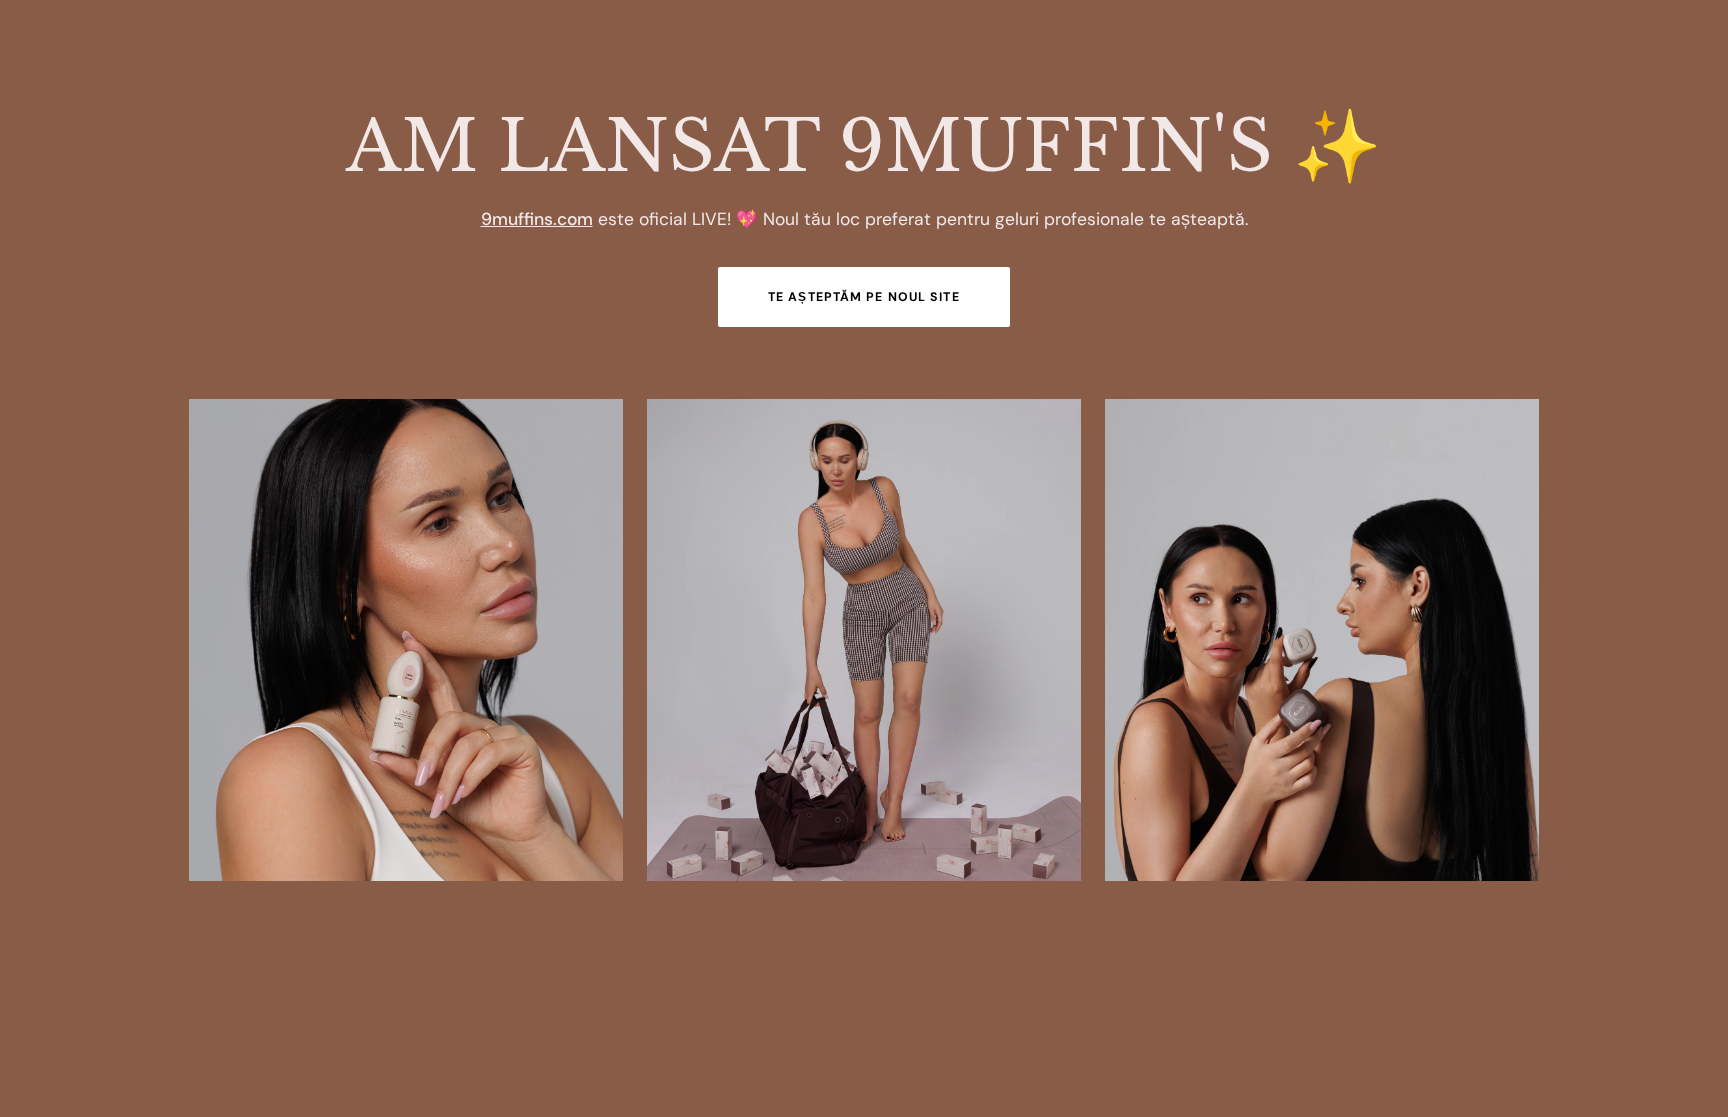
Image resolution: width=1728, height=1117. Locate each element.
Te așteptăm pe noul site (864, 297)
